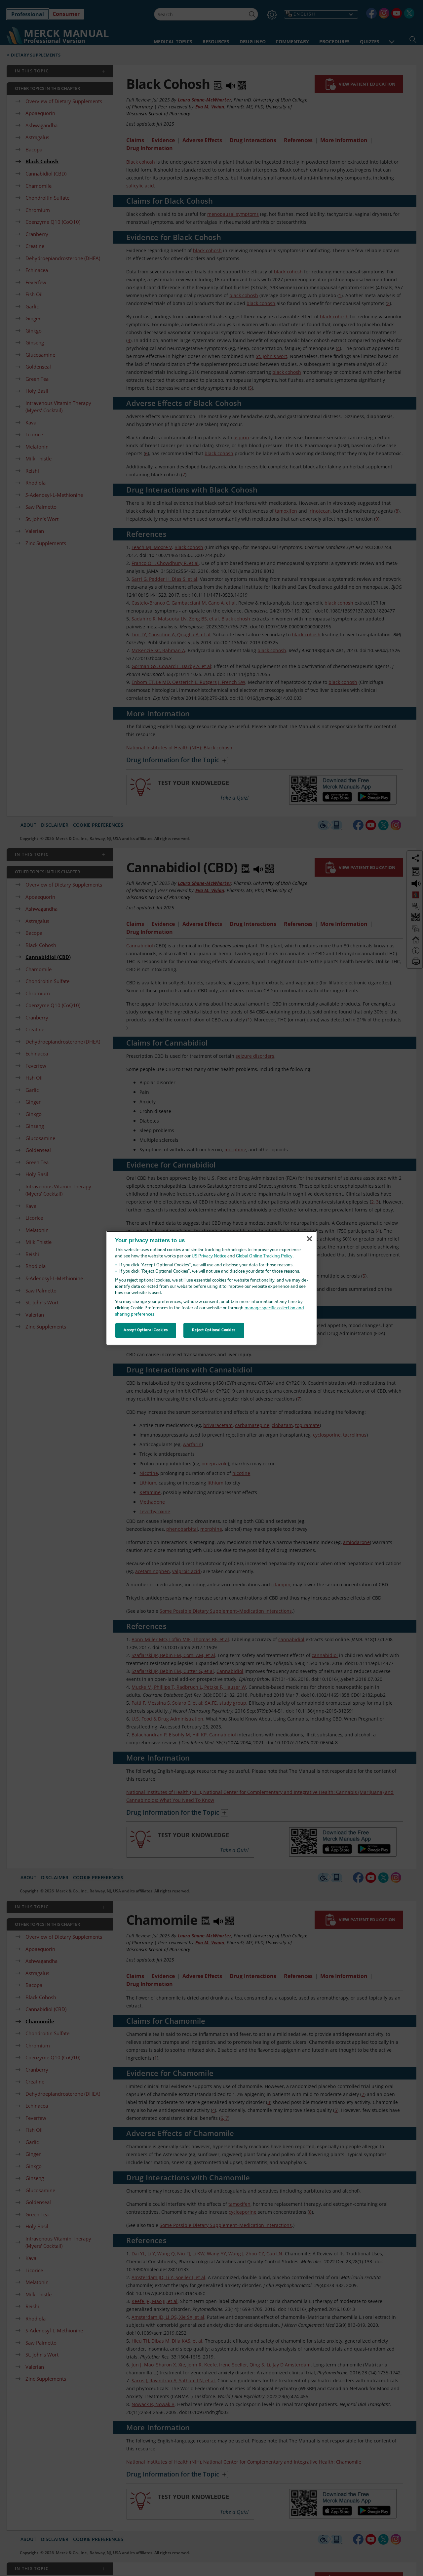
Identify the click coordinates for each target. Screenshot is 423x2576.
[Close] (309, 1239)
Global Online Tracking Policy (264, 1256)
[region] (211, 1288)
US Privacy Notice (209, 1256)
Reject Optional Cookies (214, 1330)
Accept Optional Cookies (146, 1330)
